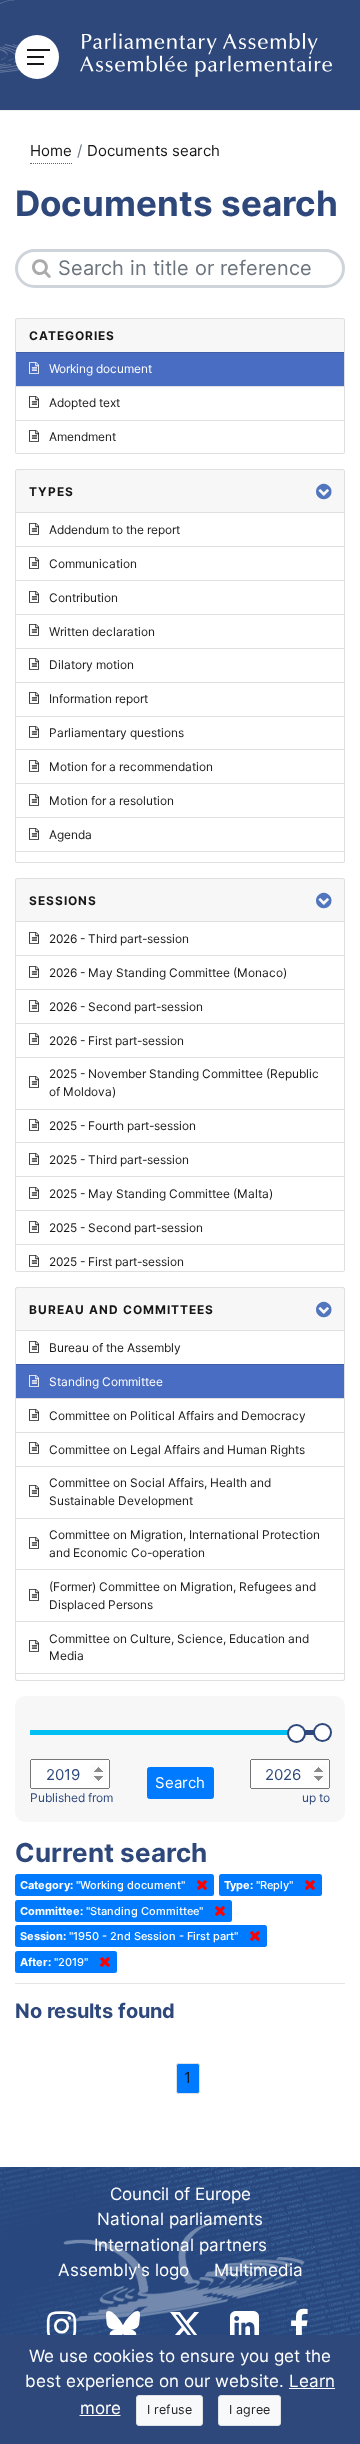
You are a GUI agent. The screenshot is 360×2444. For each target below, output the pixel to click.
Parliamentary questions (116, 732)
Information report (98, 698)
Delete (198, 1885)
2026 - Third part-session (119, 938)
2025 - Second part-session (126, 1227)
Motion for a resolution (111, 800)
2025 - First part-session (116, 1261)
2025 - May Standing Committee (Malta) (161, 1193)
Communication (93, 563)
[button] (324, 491)
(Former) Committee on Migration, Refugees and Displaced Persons (182, 1595)
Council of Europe (180, 2194)
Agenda (70, 834)
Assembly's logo (123, 2270)
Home (51, 150)
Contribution (83, 597)
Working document (100, 368)
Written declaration (102, 631)
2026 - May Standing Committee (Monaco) (168, 972)
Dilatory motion (91, 664)
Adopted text (84, 402)
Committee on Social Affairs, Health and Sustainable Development (160, 1491)
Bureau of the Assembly (115, 1347)
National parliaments (180, 2219)
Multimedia (258, 2270)
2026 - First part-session (116, 1040)
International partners (180, 2245)
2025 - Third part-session (119, 1159)
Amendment (82, 436)
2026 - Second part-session (126, 1006)
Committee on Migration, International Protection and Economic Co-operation (184, 1543)
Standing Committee (106, 1381)
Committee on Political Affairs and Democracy (177, 1415)
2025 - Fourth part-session (122, 1125)
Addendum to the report (114, 529)
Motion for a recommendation (131, 766)
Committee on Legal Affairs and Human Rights (177, 1449)
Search (180, 1782)
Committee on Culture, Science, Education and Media (179, 1647)
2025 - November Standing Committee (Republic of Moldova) (184, 1082)
